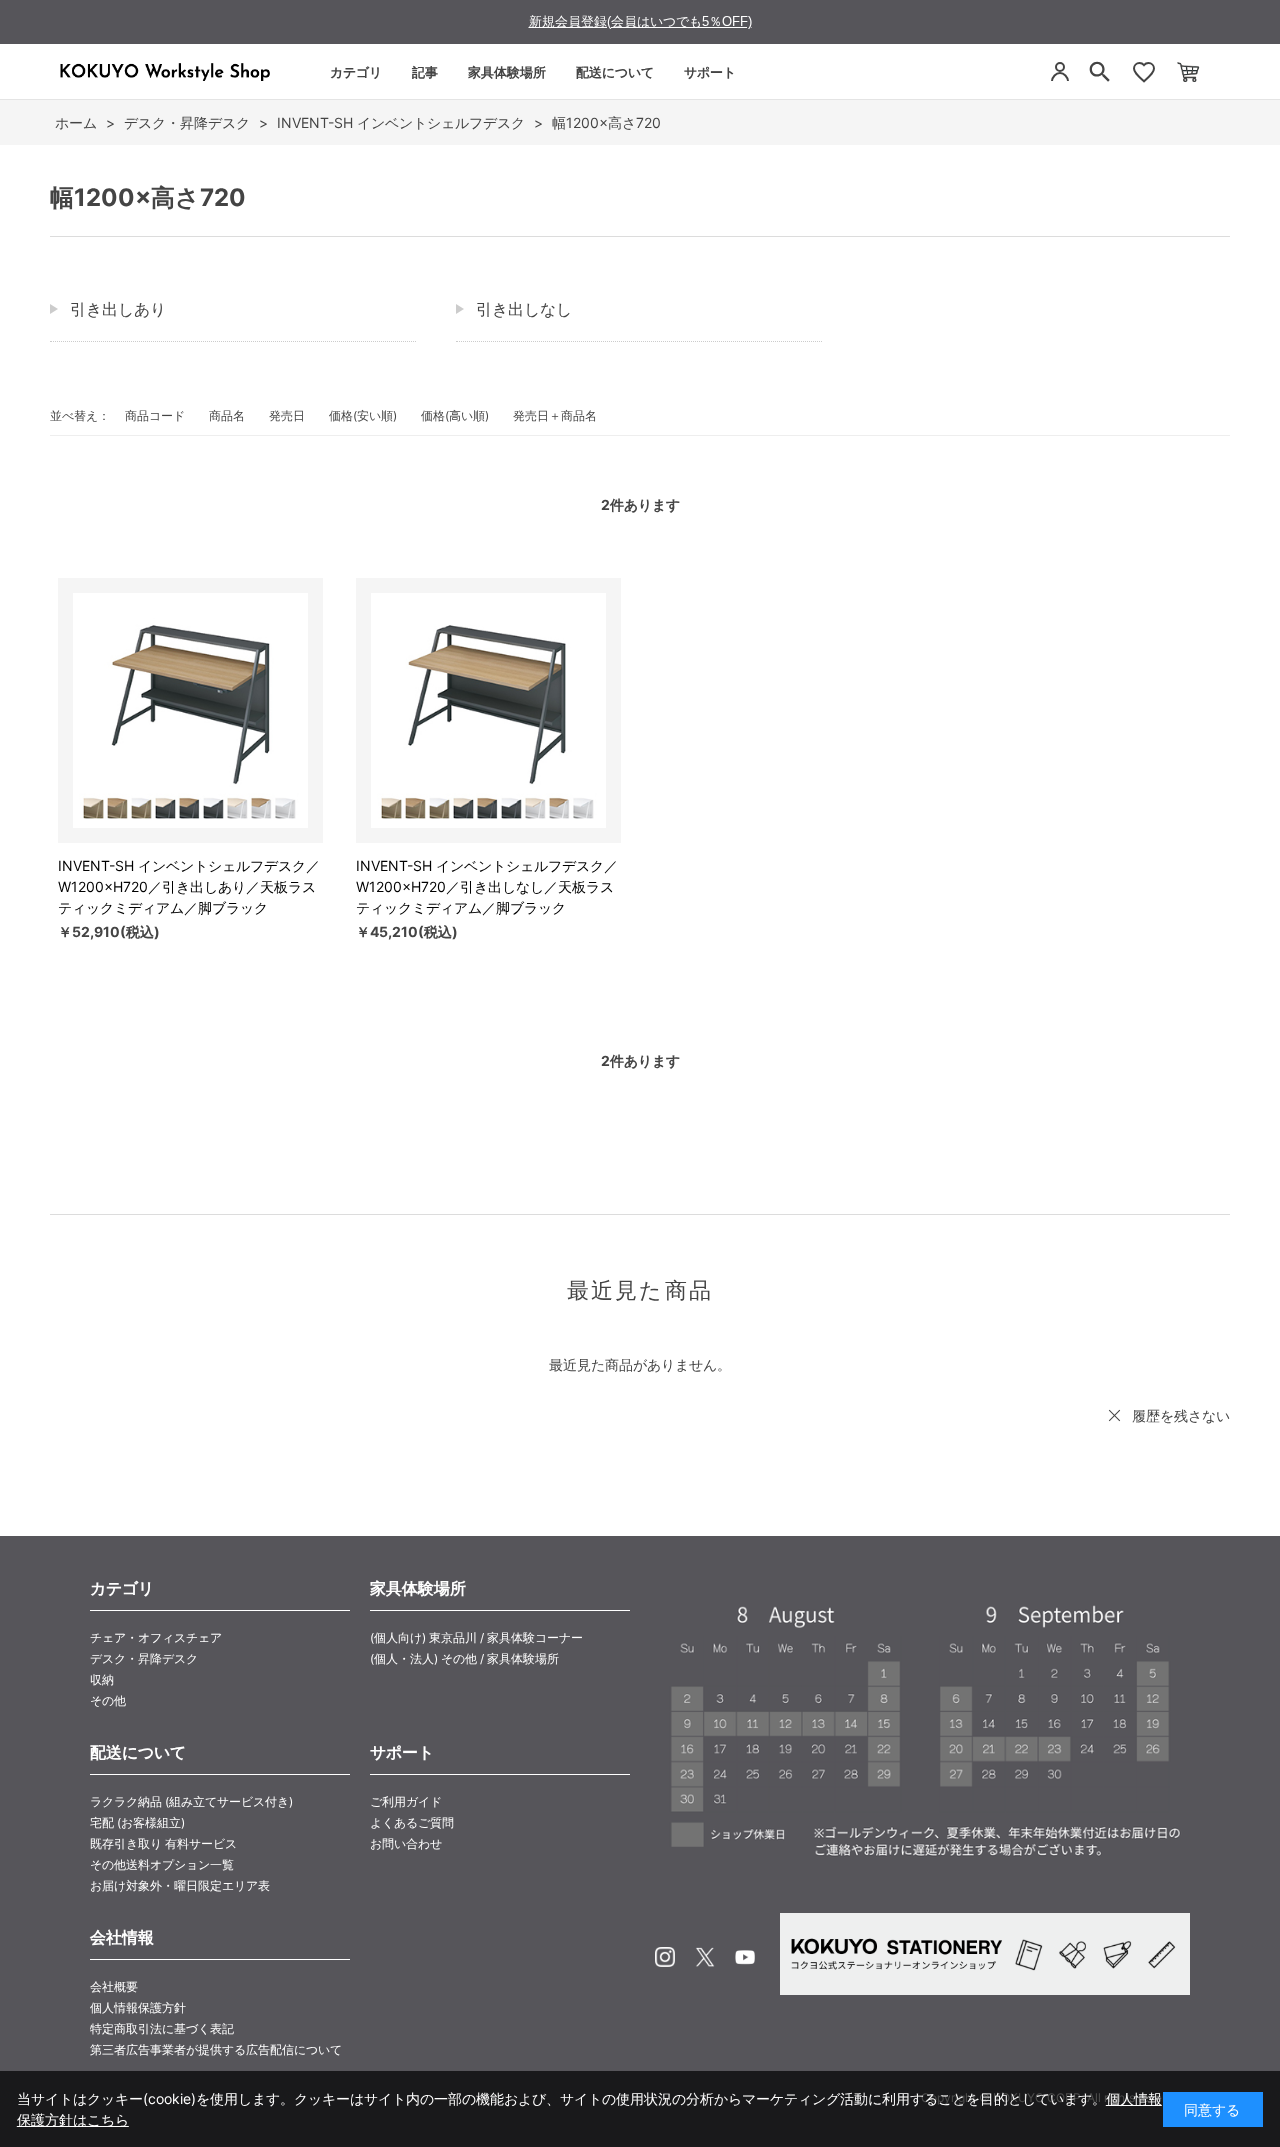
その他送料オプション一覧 (162, 1864)
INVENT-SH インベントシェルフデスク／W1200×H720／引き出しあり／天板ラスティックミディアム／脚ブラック (189, 886)
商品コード (155, 415)
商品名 (227, 415)
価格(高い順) (455, 415)
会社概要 (114, 1986)
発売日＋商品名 (555, 415)
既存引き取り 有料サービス (163, 1843)
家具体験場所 (507, 72)
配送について (615, 72)
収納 (102, 1679)
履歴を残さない (1181, 1415)
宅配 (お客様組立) (137, 1822)
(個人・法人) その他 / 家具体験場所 (464, 1658)
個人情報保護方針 (138, 2007)
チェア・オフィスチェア (156, 1637)
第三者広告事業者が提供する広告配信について (216, 2049)
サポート (710, 72)
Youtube (745, 1957)
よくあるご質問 (412, 1822)
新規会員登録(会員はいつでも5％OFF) (640, 21)
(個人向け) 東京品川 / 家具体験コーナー (476, 1637)
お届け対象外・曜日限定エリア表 (180, 1885)
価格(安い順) (363, 415)
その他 (108, 1700)
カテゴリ (356, 72)
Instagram (665, 1957)
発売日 (287, 415)
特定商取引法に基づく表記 (162, 2028)
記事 (425, 72)
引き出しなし (524, 309)
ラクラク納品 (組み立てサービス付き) (191, 1801)
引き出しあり (118, 309)
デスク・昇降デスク (144, 1658)
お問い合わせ (406, 1843)
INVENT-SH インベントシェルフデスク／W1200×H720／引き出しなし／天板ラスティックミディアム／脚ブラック (487, 886)
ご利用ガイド (406, 1801)
